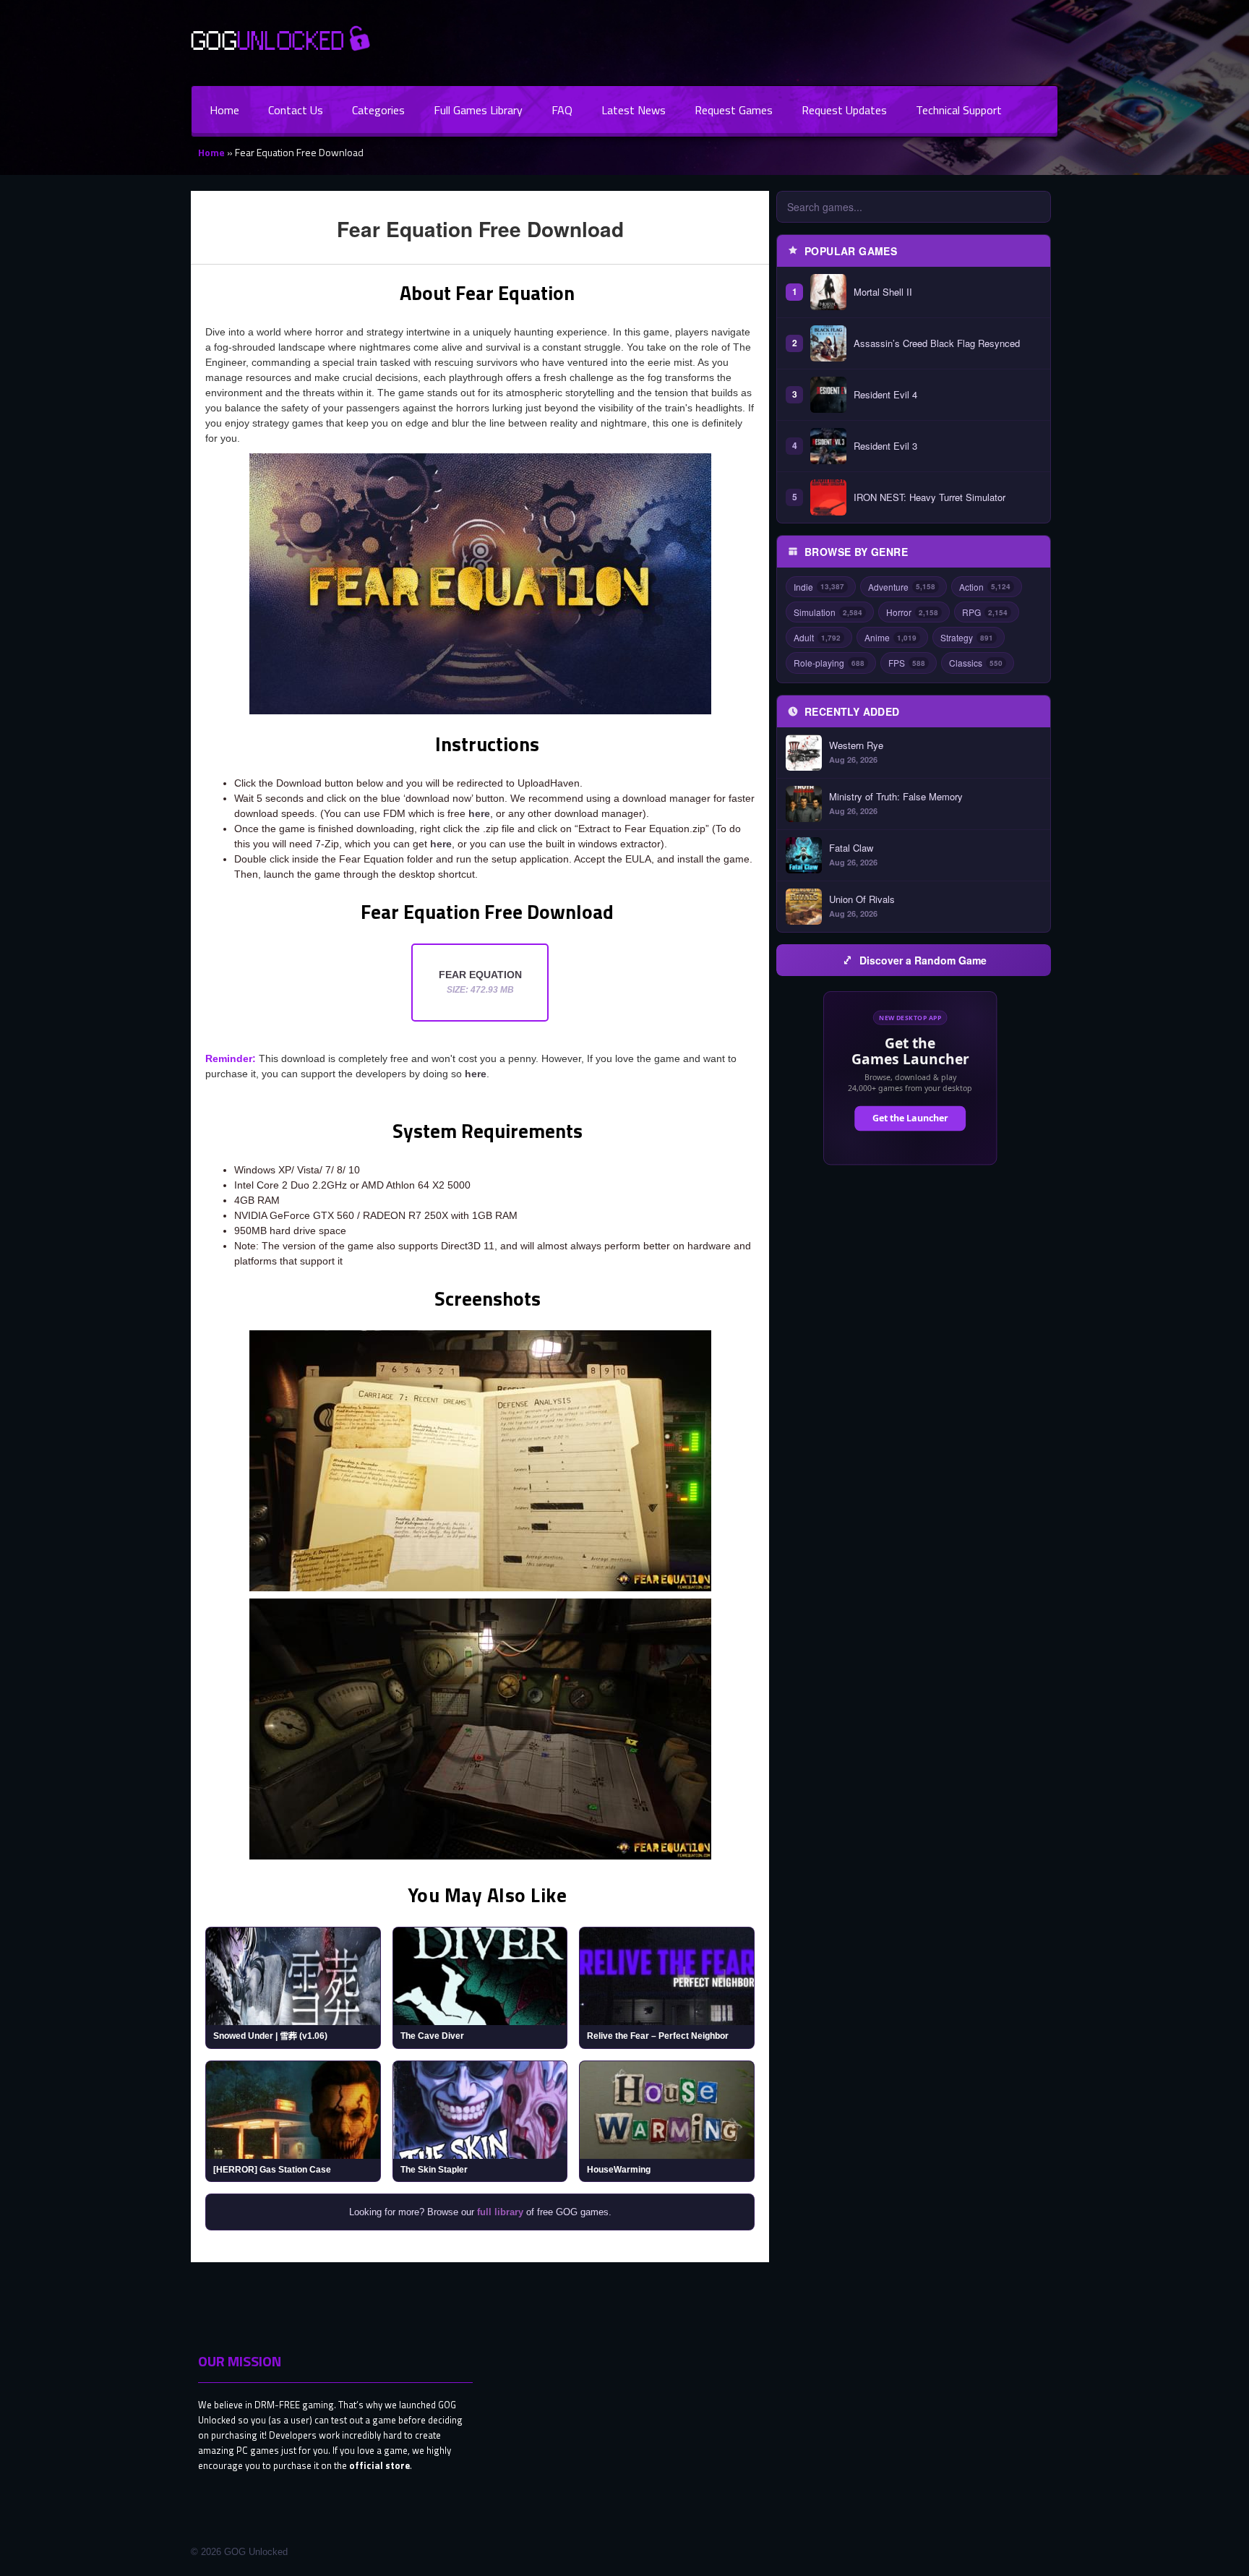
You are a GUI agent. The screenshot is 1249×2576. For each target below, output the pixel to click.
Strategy (967, 637)
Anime (890, 637)
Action (985, 587)
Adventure (902, 587)
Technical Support (959, 110)
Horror (912, 612)
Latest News (634, 110)
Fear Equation (480, 982)
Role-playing (829, 663)
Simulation (828, 612)
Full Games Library (478, 110)
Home (224, 110)
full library (500, 2212)
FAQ (562, 110)
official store (379, 2465)
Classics (976, 663)
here (479, 813)
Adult (817, 637)
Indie (819, 587)
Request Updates (844, 110)
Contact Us (296, 110)
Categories (378, 110)
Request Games (734, 110)
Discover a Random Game (923, 960)
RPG (985, 612)
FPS (907, 663)
